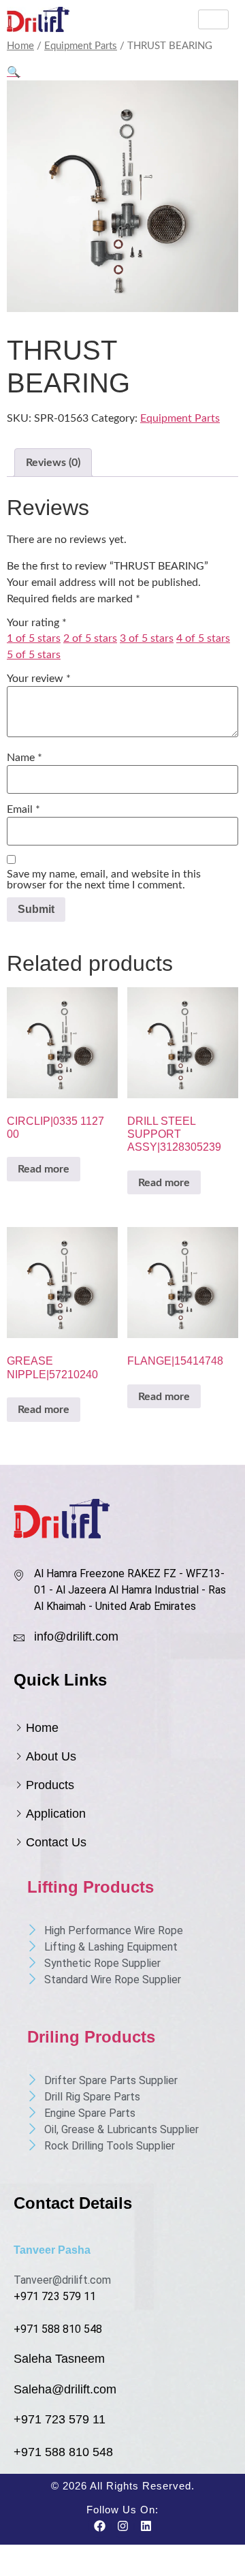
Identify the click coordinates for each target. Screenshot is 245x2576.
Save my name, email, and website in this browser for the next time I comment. (104, 880)
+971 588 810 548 (58, 2329)
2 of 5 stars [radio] (90, 638)
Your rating (37, 623)
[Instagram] (122, 2526)
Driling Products (91, 2037)
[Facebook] (99, 2526)
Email (23, 809)
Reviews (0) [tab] (53, 463)
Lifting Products (91, 1887)
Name (24, 758)
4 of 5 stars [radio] (203, 638)
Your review (39, 679)
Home (20, 46)
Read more (44, 1169)
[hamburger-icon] (213, 19)
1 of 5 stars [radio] (34, 638)
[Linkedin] (146, 2526)
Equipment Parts (81, 46)
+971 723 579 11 (55, 2296)
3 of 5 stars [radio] (147, 638)
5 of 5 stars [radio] (34, 655)
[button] (14, 72)
